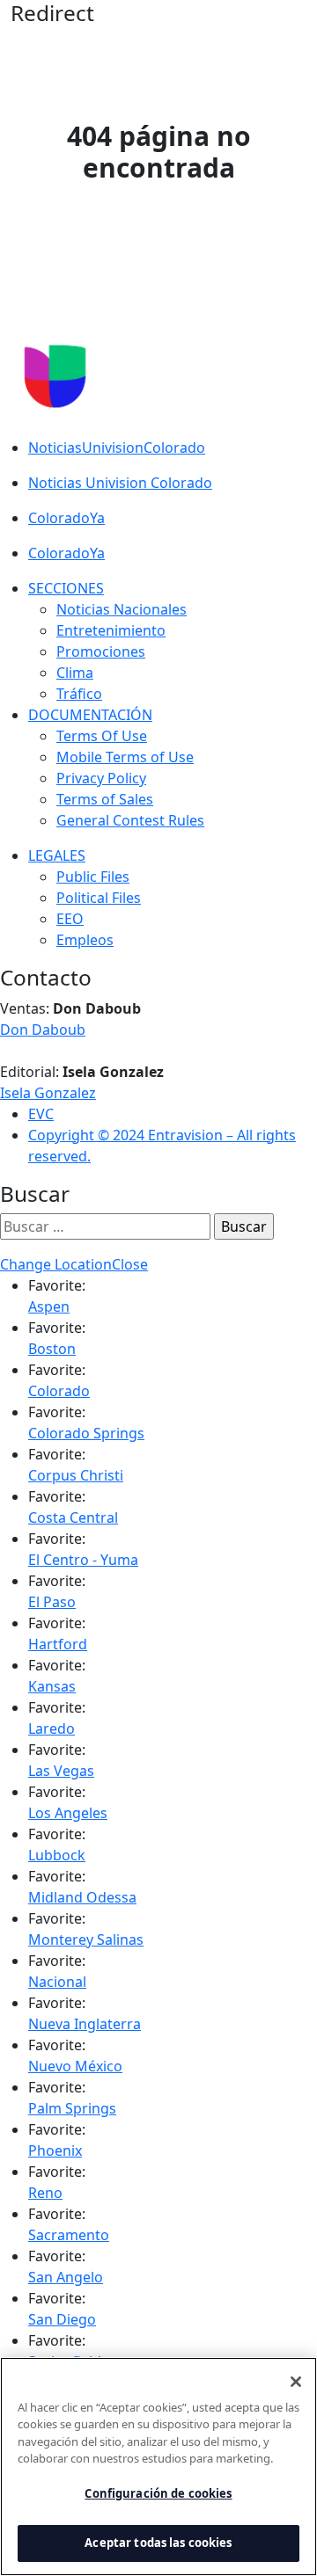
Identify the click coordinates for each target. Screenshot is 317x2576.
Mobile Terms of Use (125, 757)
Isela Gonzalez (48, 1093)
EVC (41, 1114)
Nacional (57, 1982)
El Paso (52, 1602)
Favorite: (57, 1285)
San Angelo (66, 2277)
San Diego (62, 2319)
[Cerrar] (296, 2382)
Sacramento (69, 2235)
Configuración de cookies (158, 2493)
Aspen (49, 1306)
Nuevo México (75, 2066)
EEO (70, 919)
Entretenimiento (111, 630)
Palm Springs (72, 2108)
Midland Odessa (82, 1897)
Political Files (99, 898)
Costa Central (73, 1517)
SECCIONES (66, 588)
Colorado (59, 1391)
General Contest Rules (130, 820)
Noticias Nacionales (122, 609)
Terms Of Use (102, 736)
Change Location (56, 1264)
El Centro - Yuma (83, 1560)
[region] (158, 2467)
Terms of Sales (105, 799)
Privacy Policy (101, 778)
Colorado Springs (86, 1433)
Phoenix (55, 2150)
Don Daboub (43, 1030)
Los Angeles (68, 1813)
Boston (52, 1349)
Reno (45, 2193)
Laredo (52, 1728)
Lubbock (57, 1855)
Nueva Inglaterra (85, 2024)
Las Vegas (61, 1771)
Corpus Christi (76, 1475)
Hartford (58, 1644)
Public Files (93, 877)
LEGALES (57, 855)
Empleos (85, 940)
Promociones (101, 651)
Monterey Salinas (86, 1939)
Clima (75, 673)
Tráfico (79, 694)
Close (130, 1264)
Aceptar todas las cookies (158, 2543)
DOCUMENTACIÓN (90, 715)
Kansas (52, 1686)
